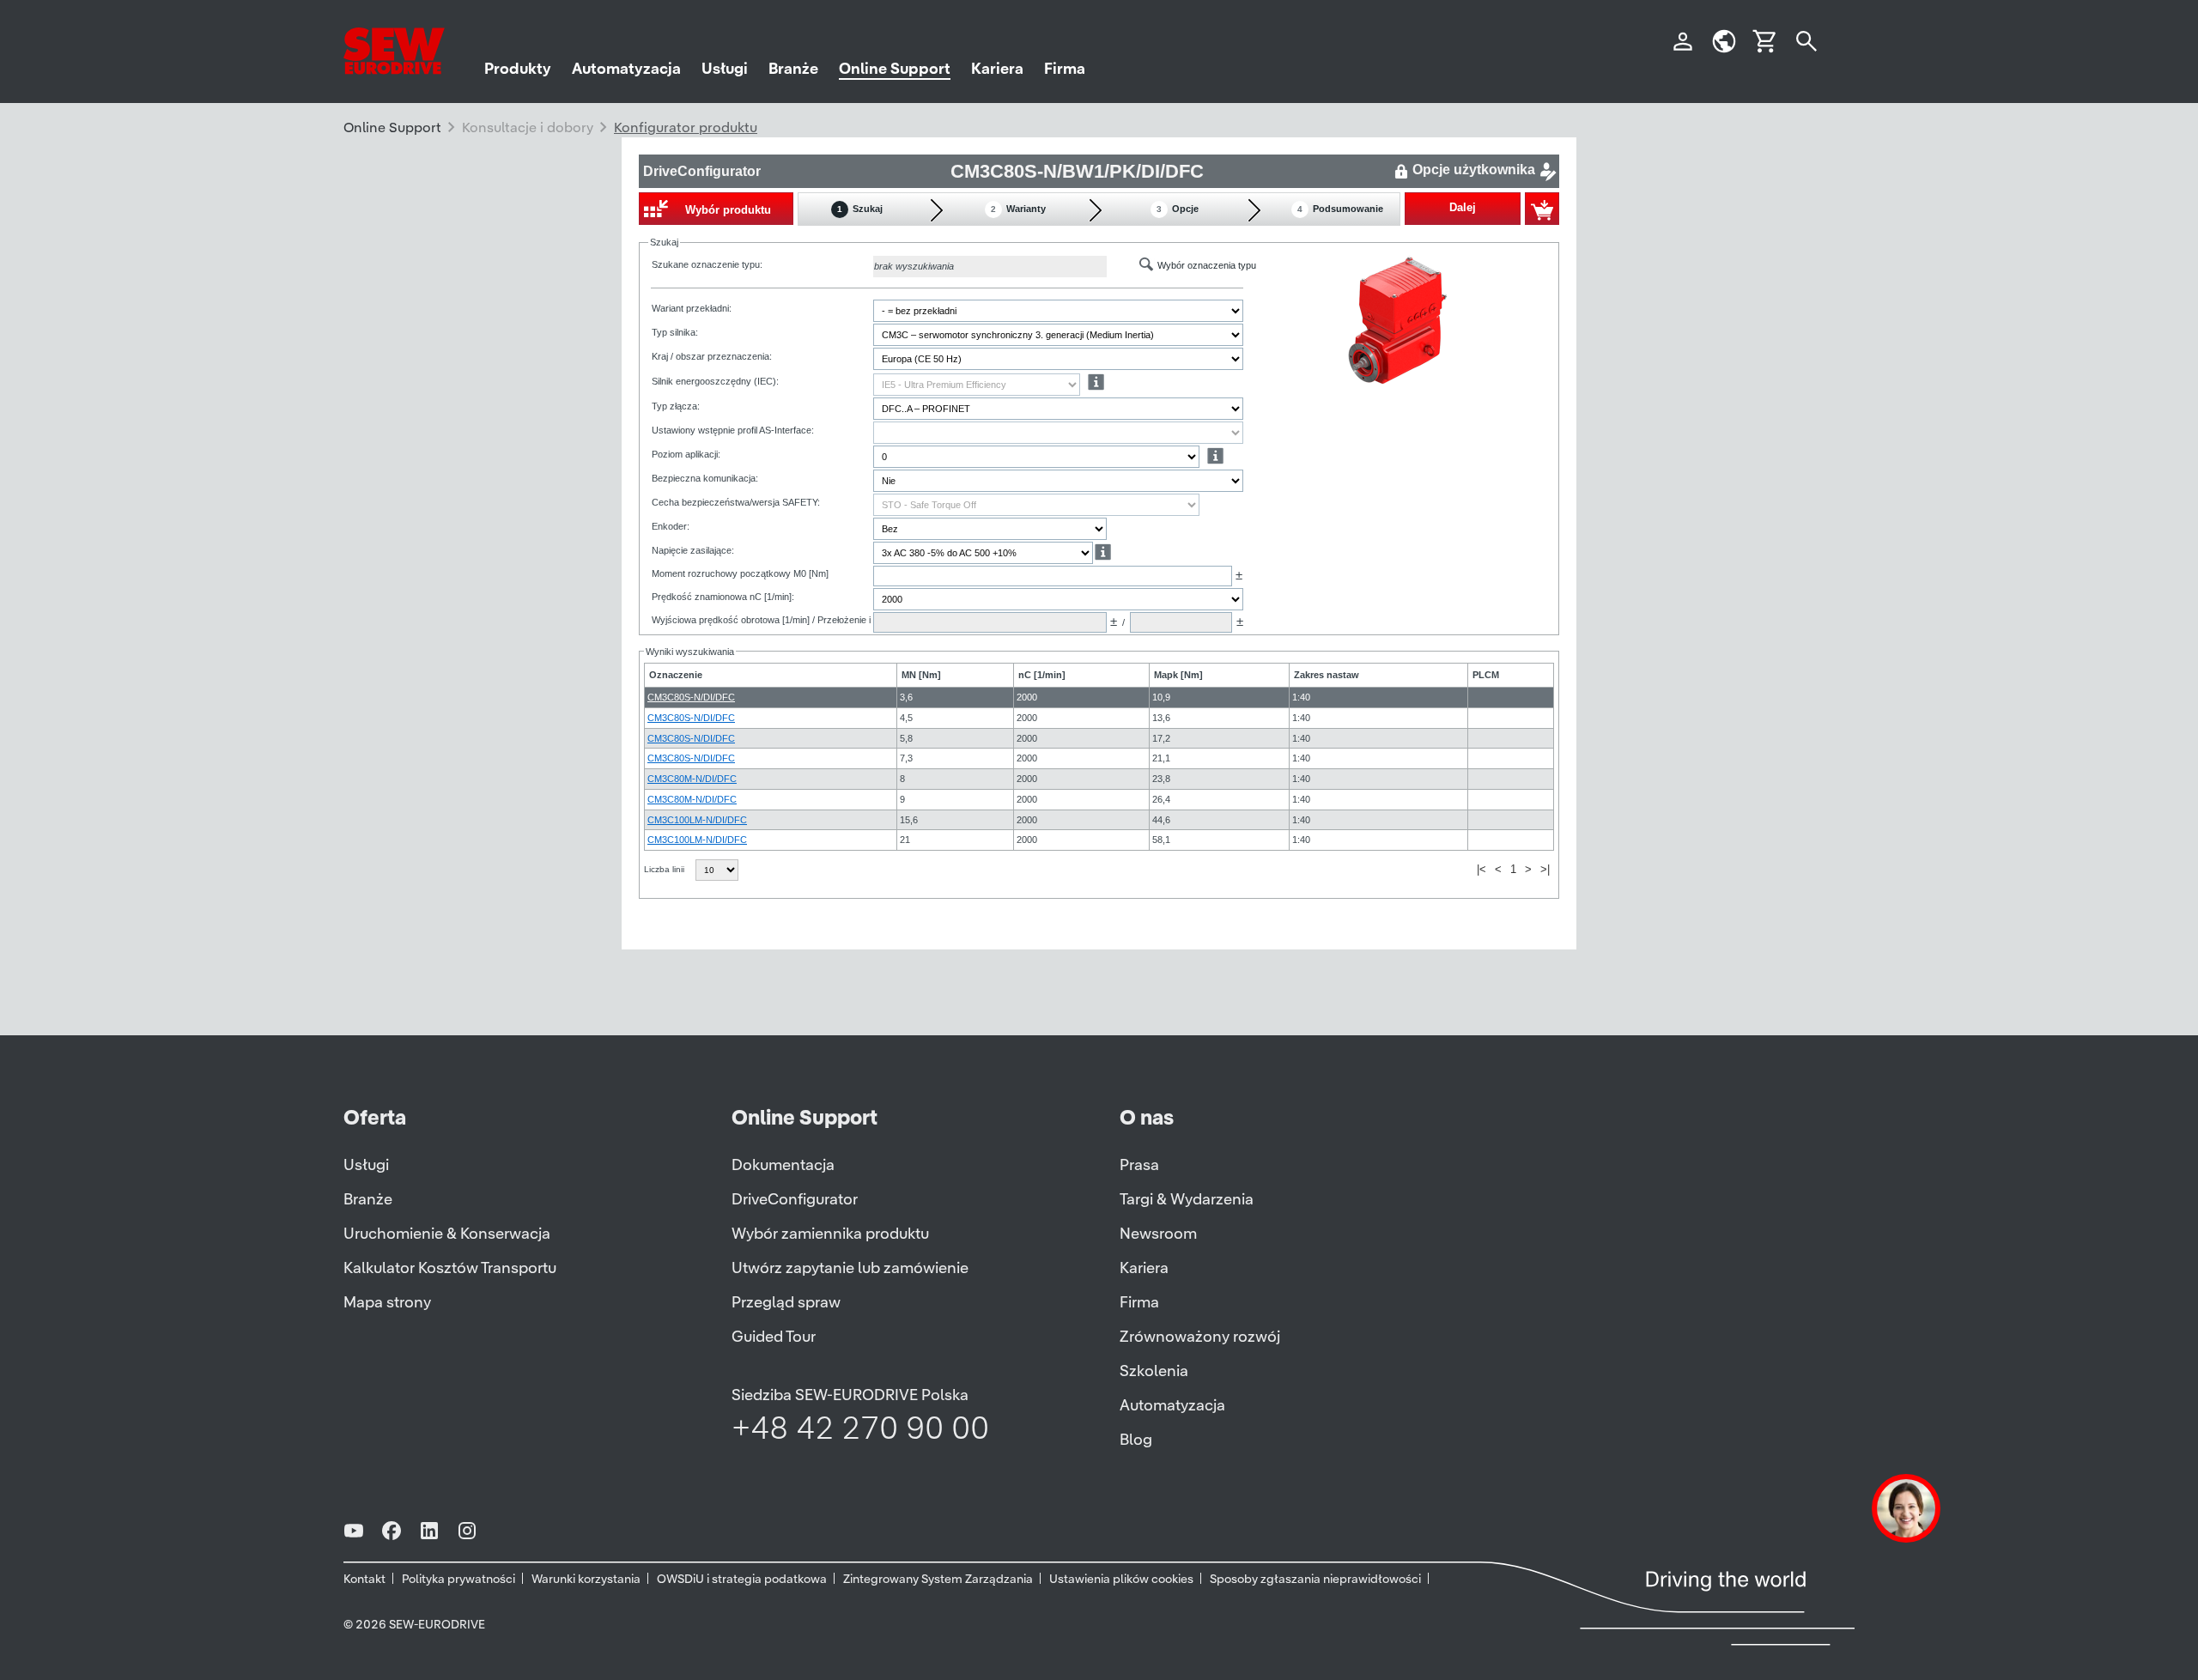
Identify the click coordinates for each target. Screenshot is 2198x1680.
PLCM (1486, 675)
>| (1545, 869)
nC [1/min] (1042, 675)
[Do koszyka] (1542, 209)
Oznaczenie (676, 675)
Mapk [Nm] (1178, 675)
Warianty (1018, 209)
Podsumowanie (1340, 209)
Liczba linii (665, 869)
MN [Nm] (921, 675)
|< (1482, 869)
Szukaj (860, 209)
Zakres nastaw (1327, 675)
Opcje (1178, 209)
